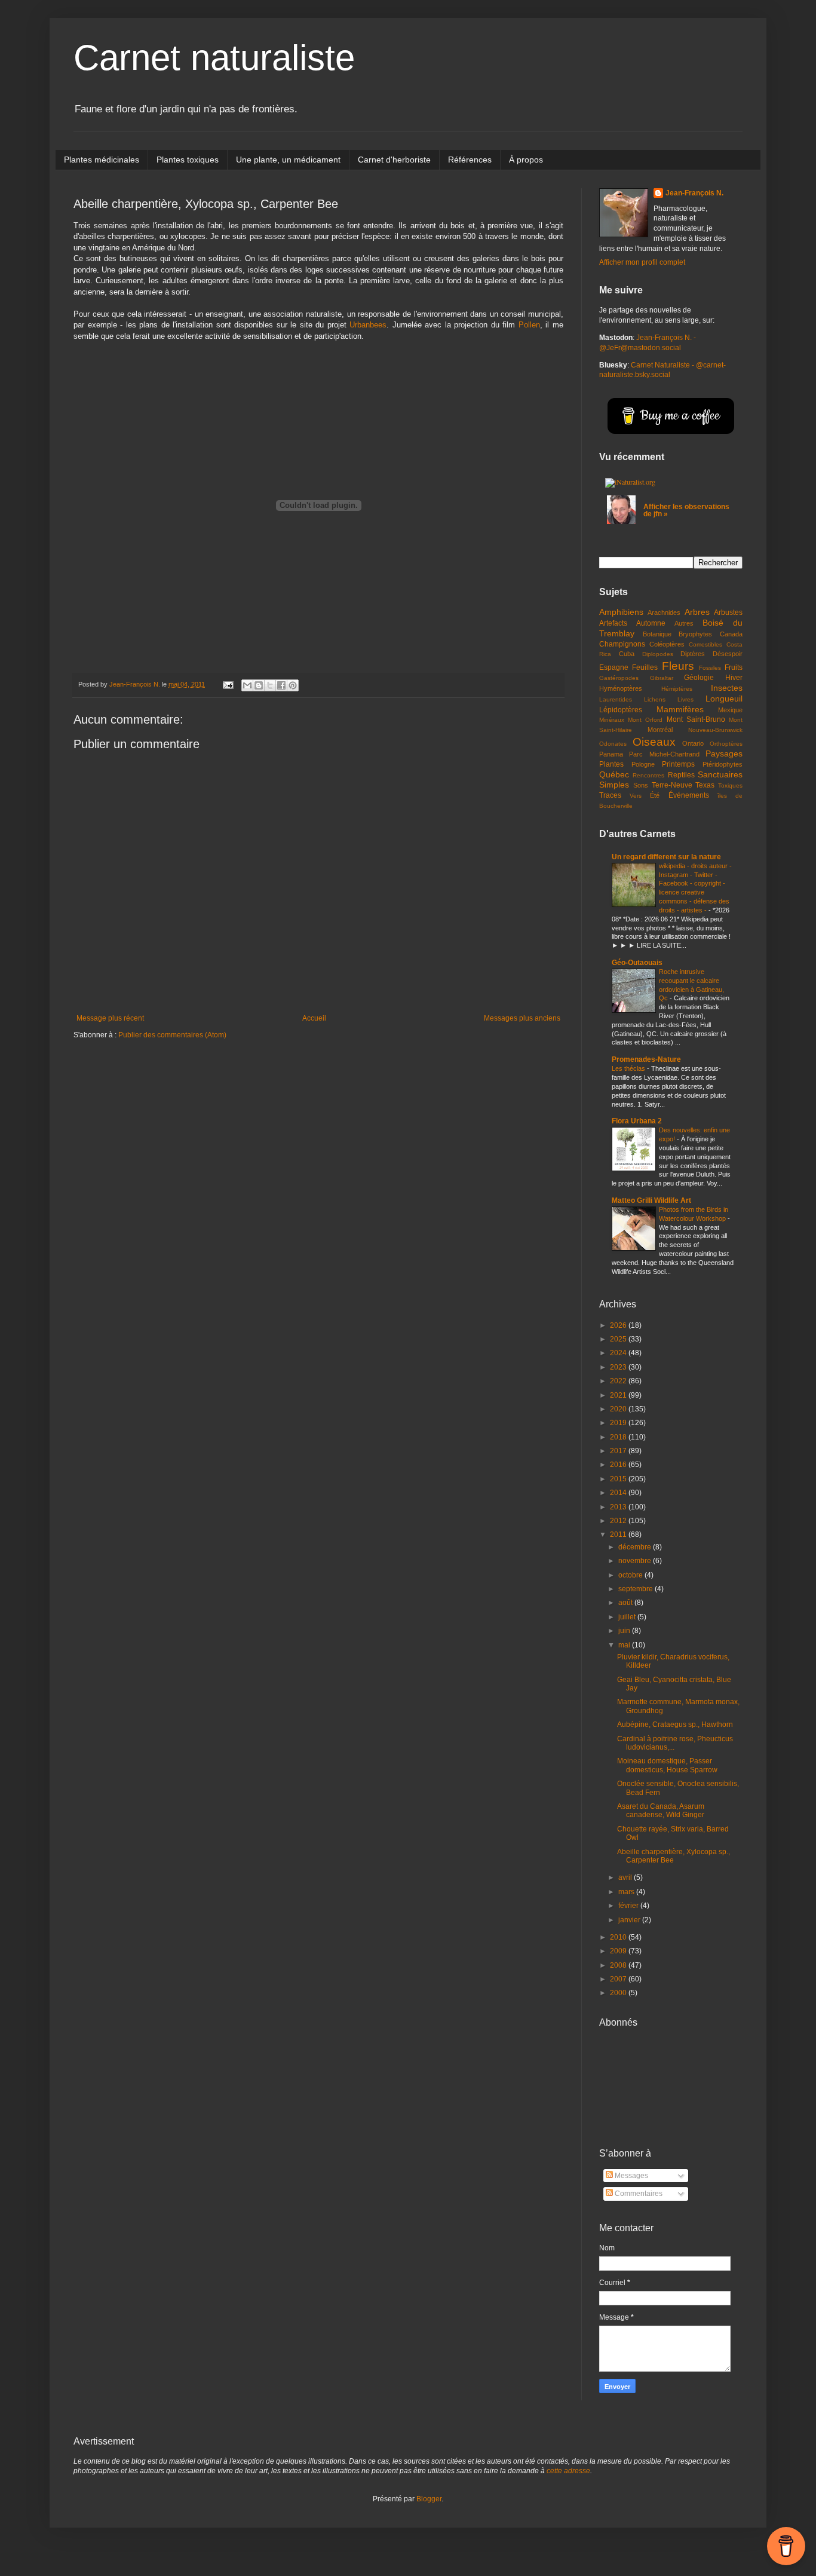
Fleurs (678, 666)
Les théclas (629, 1068)
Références (470, 160)
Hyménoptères (621, 688)
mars (627, 1892)
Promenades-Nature (646, 1059)
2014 (619, 1493)
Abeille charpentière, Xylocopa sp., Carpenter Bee (674, 1856)
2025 (619, 1339)
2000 (619, 1993)
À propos (526, 160)
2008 (619, 1965)
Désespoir (728, 654)
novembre (636, 1561)
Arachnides (664, 612)
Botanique (657, 634)
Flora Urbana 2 (637, 1121)
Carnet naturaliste (214, 58)
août (626, 1603)
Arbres (697, 612)
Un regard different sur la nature (666, 857)
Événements (689, 795)
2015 (619, 1479)
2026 (619, 1325)
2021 (619, 1395)
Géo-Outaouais (637, 963)
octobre (631, 1575)
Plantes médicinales (102, 160)
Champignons (622, 644)
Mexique (730, 710)
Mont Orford (645, 720)
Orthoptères (726, 744)
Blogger (429, 2499)
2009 (619, 1951)
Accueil (314, 1018)
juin (625, 1631)
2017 (619, 1451)
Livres (685, 699)
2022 (619, 1381)
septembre (636, 1589)
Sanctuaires (720, 774)
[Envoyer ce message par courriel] (247, 685)
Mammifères (680, 709)
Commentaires (638, 2194)
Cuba (627, 654)
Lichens (655, 699)
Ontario (693, 743)
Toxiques (730, 785)
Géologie (699, 678)
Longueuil (724, 699)
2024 (619, 1353)
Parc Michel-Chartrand (664, 754)
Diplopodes (658, 654)
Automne (651, 623)
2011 (619, 1534)
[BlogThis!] (259, 685)
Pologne (643, 764)
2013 (619, 1507)
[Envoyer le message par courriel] (228, 684)
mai (625, 1645)
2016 (619, 1465)
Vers (636, 796)
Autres (684, 623)
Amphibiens (621, 612)
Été (655, 795)
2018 (619, 1437)
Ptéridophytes (723, 764)
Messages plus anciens (522, 1018)
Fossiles (710, 668)
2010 (619, 1937)
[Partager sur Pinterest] (293, 685)
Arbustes (728, 612)
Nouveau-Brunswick (715, 730)
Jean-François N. (694, 193)
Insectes (727, 688)
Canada (731, 634)
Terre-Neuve (672, 785)
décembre (636, 1547)
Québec (614, 774)
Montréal (660, 730)
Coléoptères (667, 644)
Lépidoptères (621, 710)
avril (626, 1877)
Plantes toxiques (188, 160)
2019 (619, 1423)
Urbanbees (368, 325)
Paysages (724, 753)
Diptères (693, 654)
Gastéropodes (619, 678)
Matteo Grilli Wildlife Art (651, 1200)
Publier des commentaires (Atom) (172, 1035)
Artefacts (613, 623)
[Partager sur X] (270, 685)
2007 (619, 1979)
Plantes (611, 764)
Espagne (614, 667)
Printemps (678, 764)
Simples (614, 785)
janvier (630, 1920)
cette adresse (568, 2471)
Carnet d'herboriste (394, 160)
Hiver (734, 678)
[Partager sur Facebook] (281, 685)
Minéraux (612, 720)
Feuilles (645, 667)
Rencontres (648, 775)
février (629, 1906)
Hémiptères (677, 689)
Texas (705, 785)
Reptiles (681, 775)
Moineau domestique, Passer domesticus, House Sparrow (667, 1765)
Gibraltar (662, 678)
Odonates (613, 744)
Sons (641, 785)
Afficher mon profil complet (642, 262)
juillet (628, 1617)
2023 (619, 1367)
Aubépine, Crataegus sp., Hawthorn (675, 1725)
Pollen (529, 325)
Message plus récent (110, 1018)
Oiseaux (654, 742)
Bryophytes (695, 634)
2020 (619, 1409)
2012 (619, 1521)
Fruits (734, 667)
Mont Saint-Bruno (696, 719)
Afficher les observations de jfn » (686, 510)
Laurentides (616, 699)
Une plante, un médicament (288, 160)
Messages (631, 2176)
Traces (610, 795)
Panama (611, 754)
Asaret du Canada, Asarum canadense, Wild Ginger (661, 1811)
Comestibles (705, 644)
